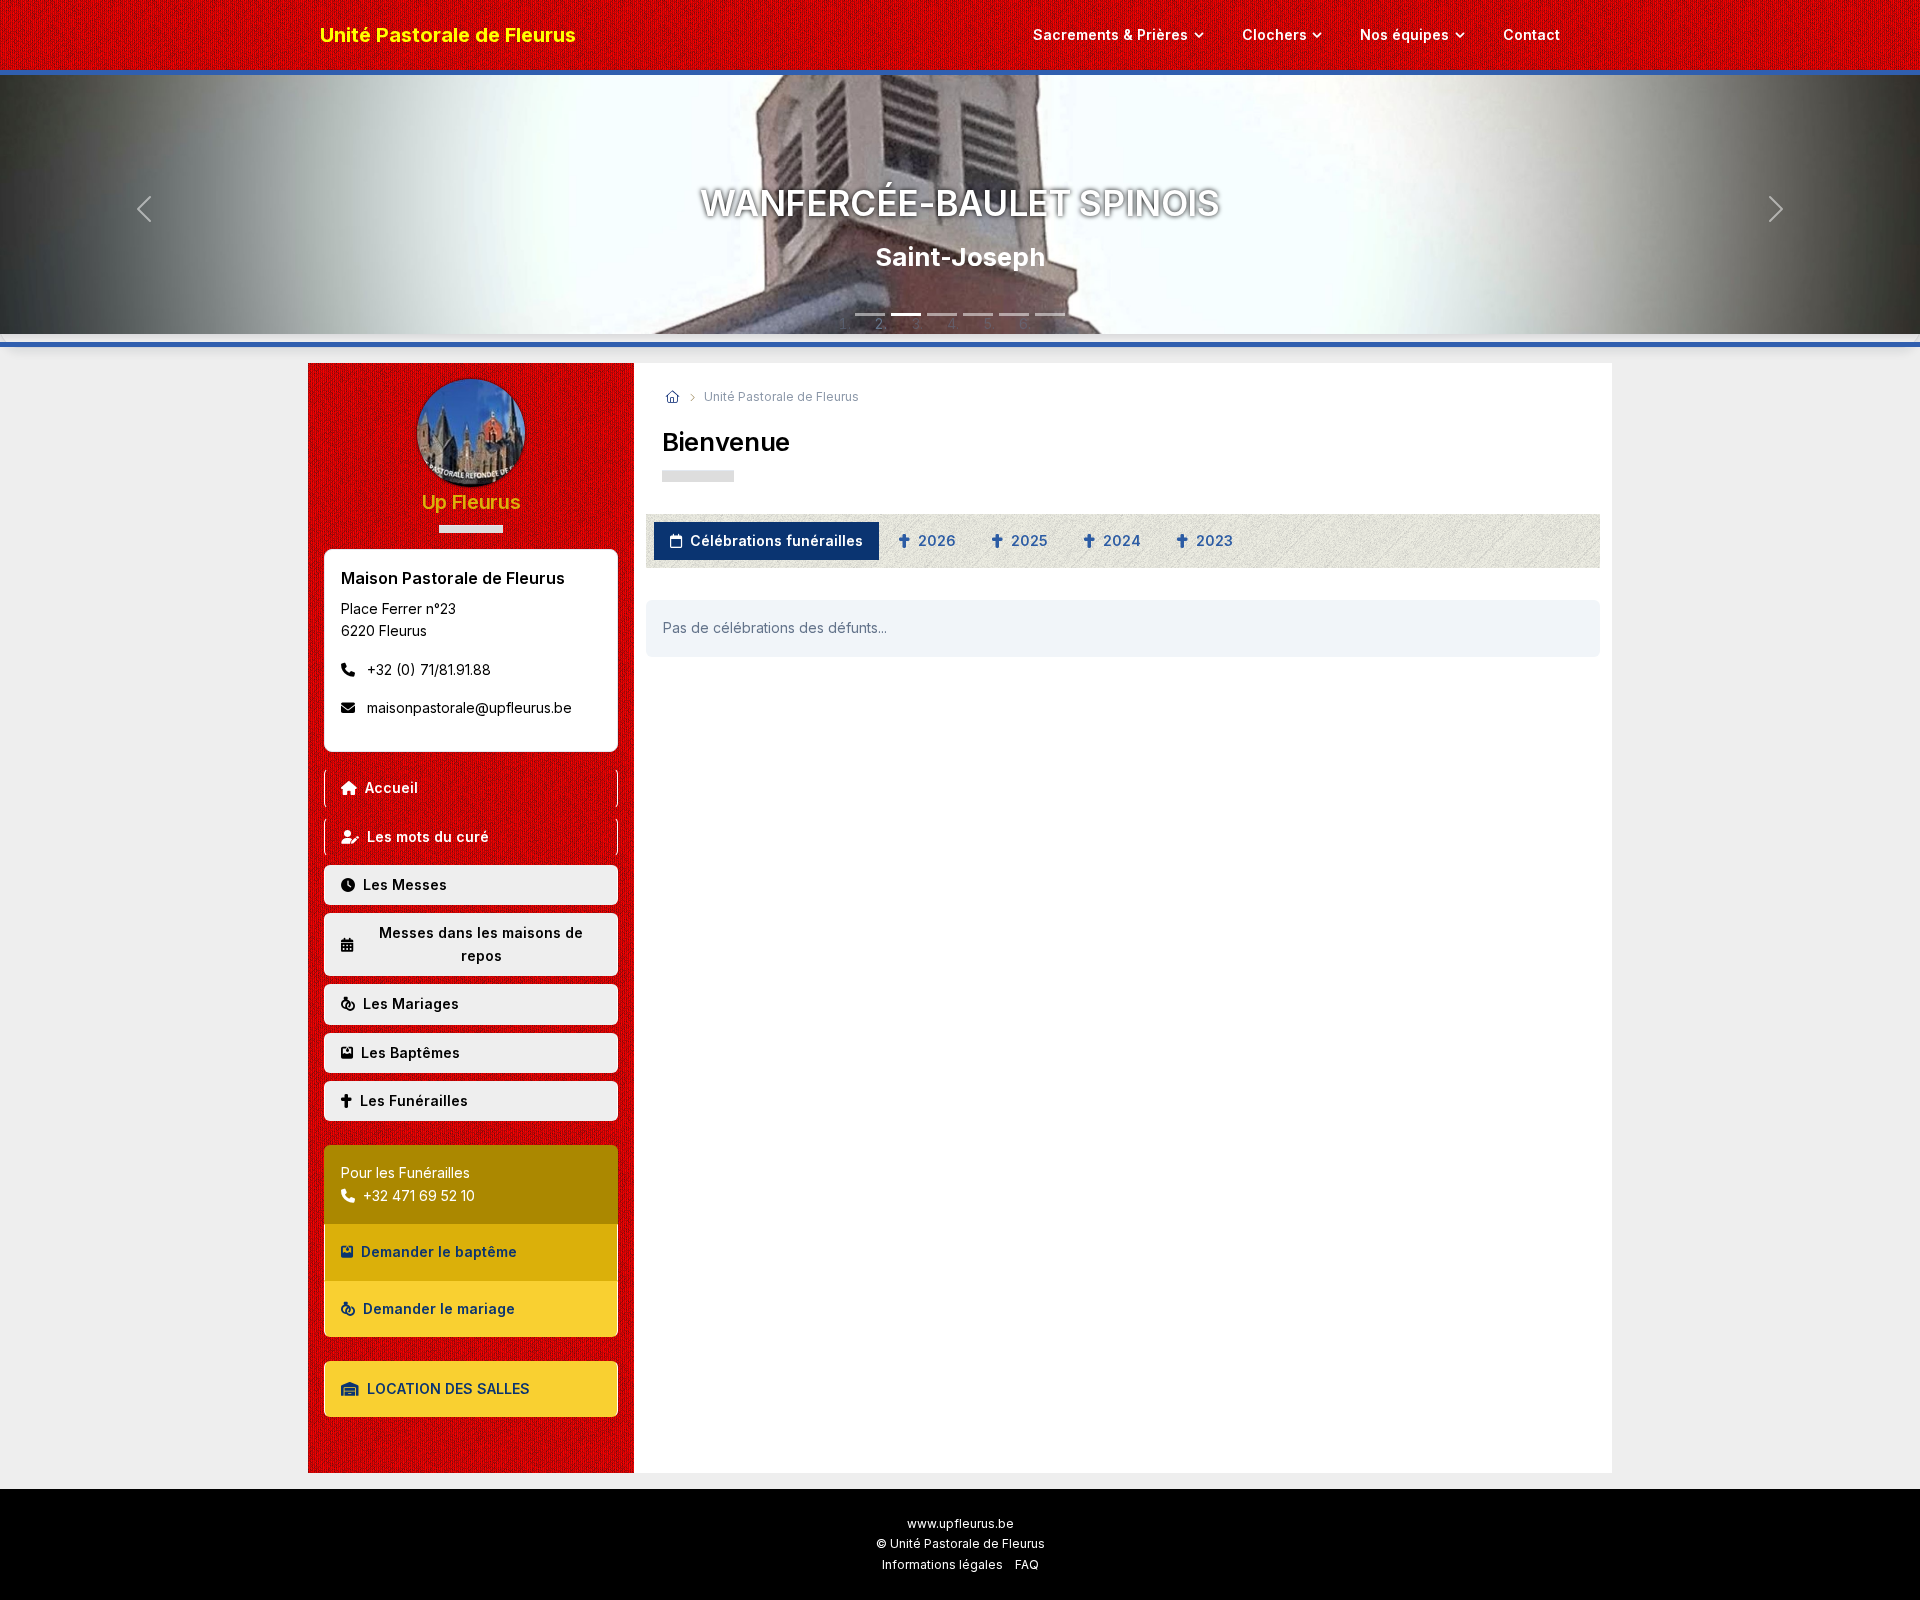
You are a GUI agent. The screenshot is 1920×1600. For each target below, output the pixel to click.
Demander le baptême (439, 1251)
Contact (1531, 34)
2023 (1212, 540)
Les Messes (405, 884)
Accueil (391, 787)
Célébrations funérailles (774, 540)
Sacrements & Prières (1110, 34)
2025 (1027, 540)
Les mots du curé (428, 836)
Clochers (1274, 34)
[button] (144, 208)
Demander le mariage (439, 1308)
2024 (1120, 540)
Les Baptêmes (410, 1052)
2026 (935, 540)
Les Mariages (411, 1003)
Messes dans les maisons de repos (481, 943)
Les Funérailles (414, 1100)
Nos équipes (1404, 34)
